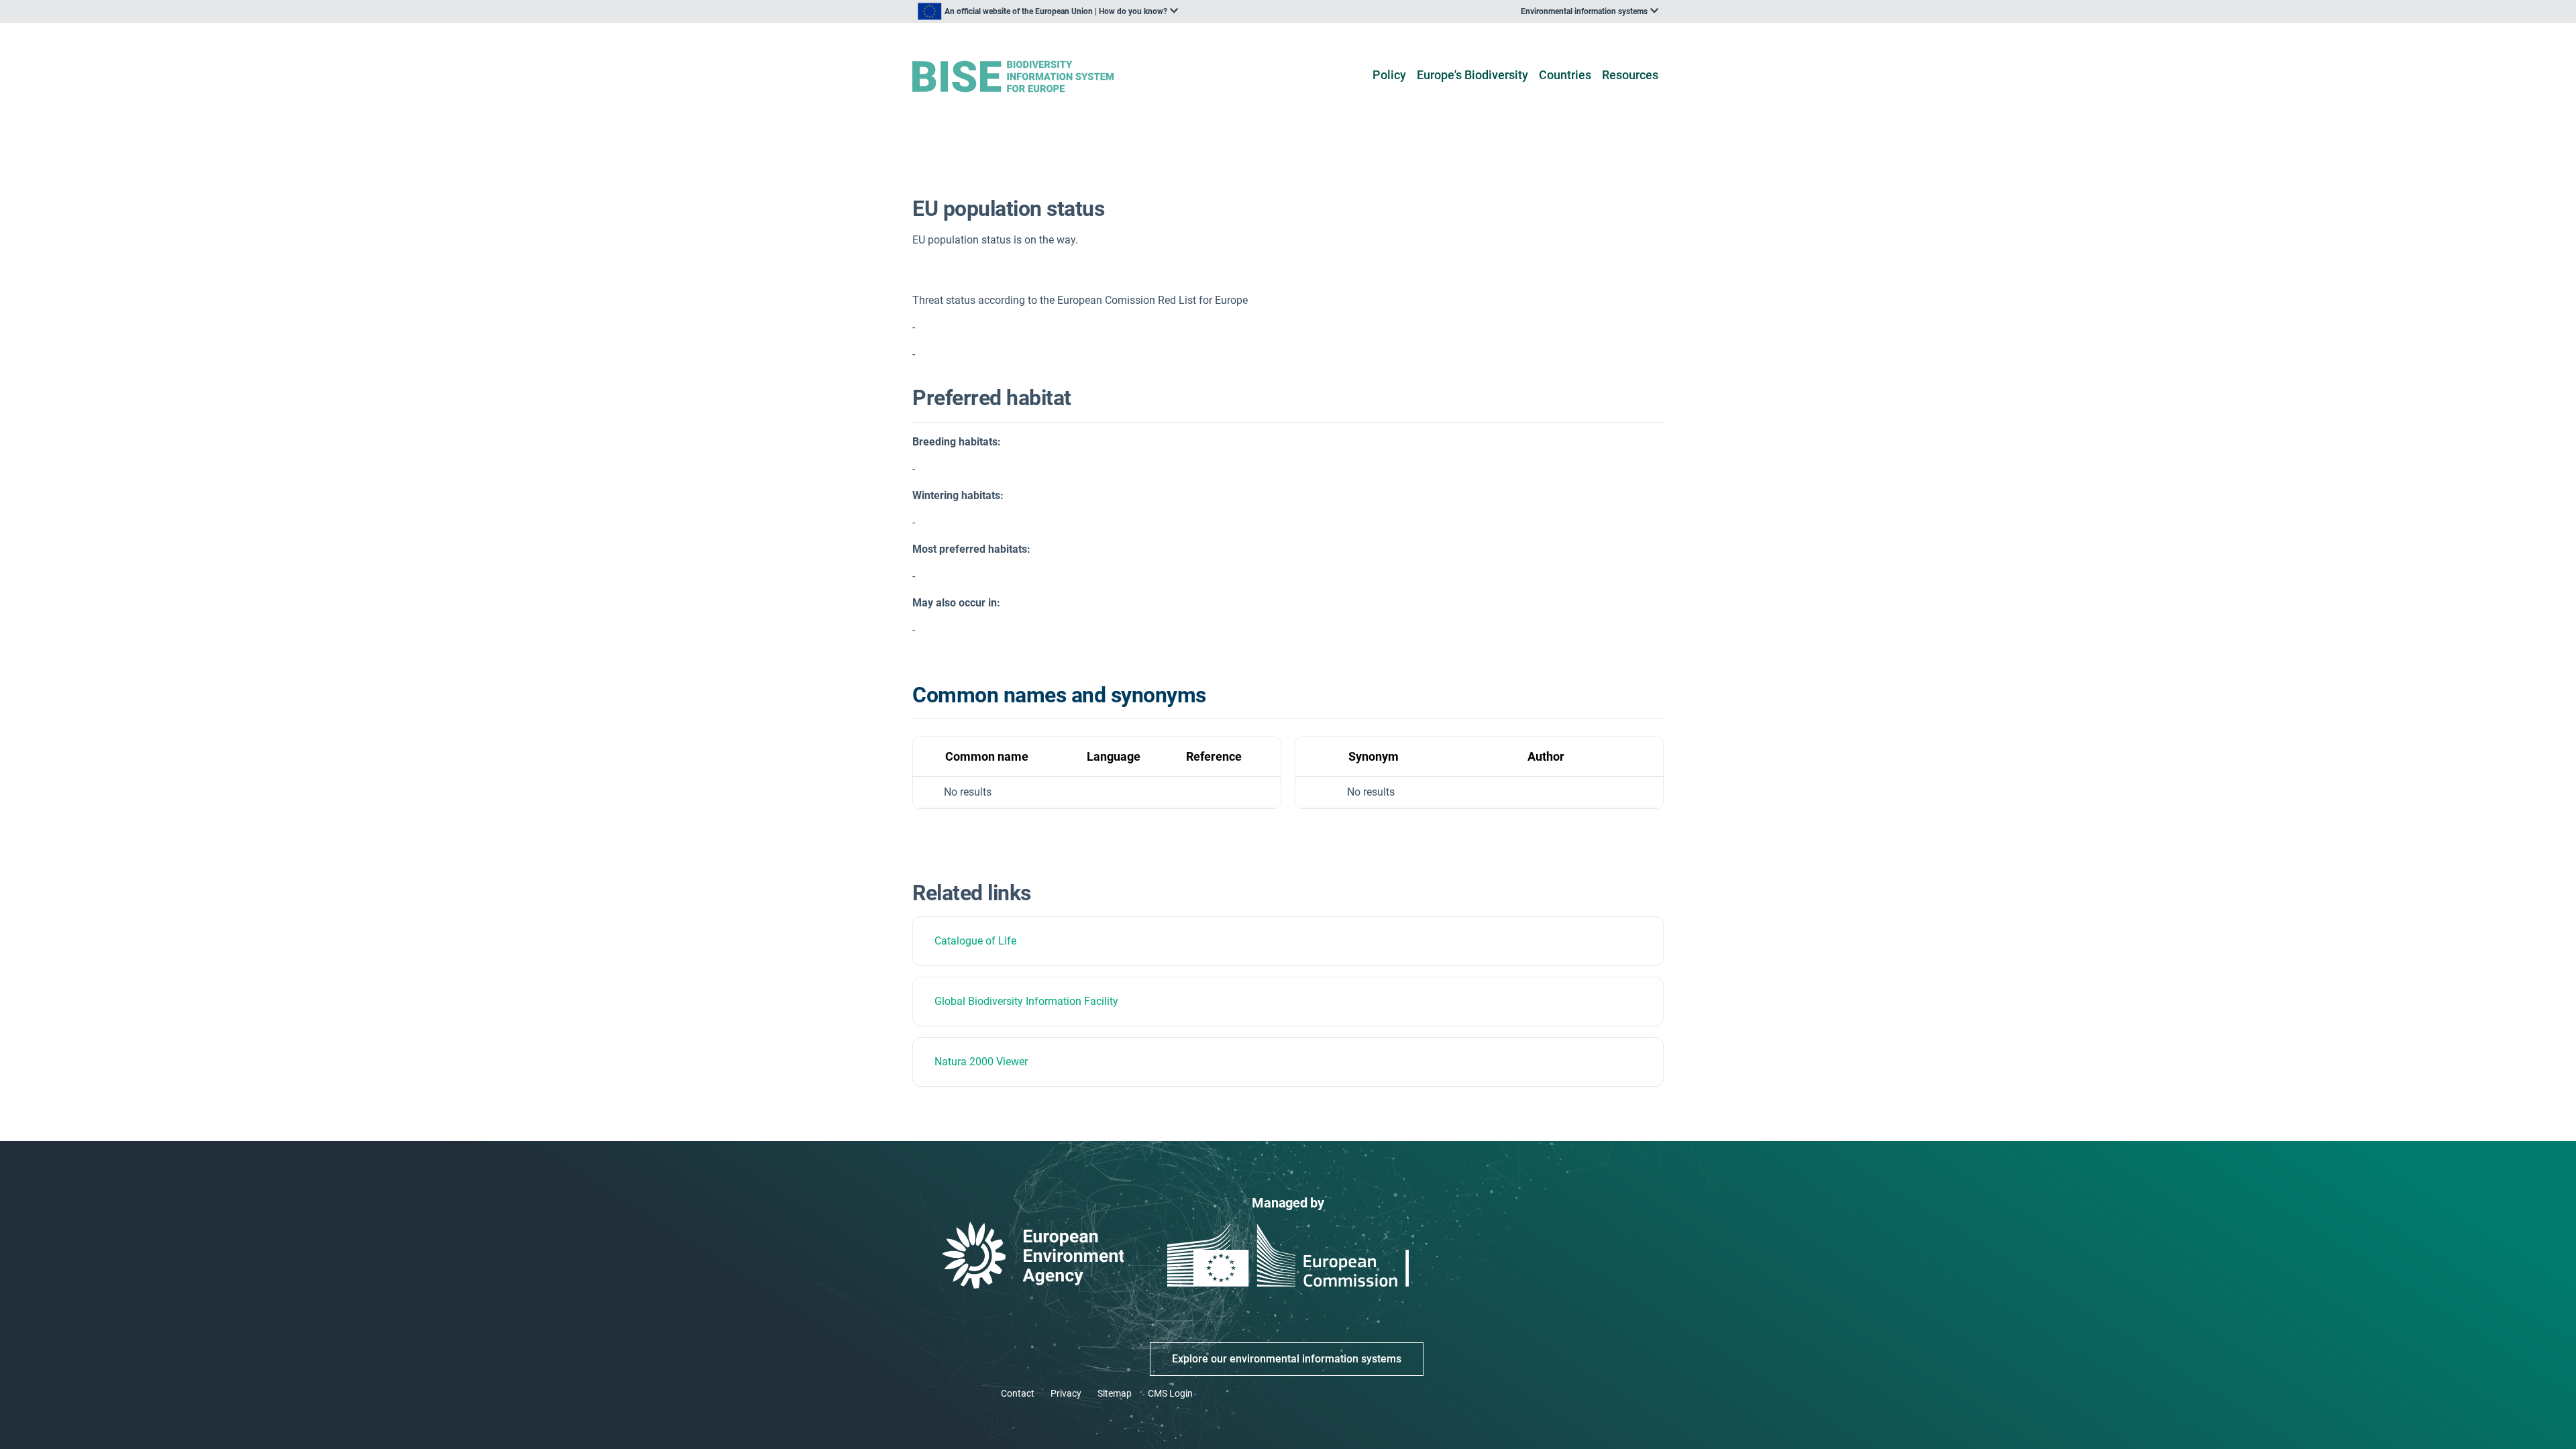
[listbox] (1048, 11)
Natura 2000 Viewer (981, 1062)
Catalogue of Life (975, 941)
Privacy (1066, 1393)
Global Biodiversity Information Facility (1026, 1001)
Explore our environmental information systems (1287, 1359)
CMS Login (1170, 1393)
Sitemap (1115, 1393)
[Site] (1034, 77)
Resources (1630, 75)
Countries (1565, 75)
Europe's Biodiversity (1472, 75)
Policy (1389, 75)
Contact (1018, 1393)
